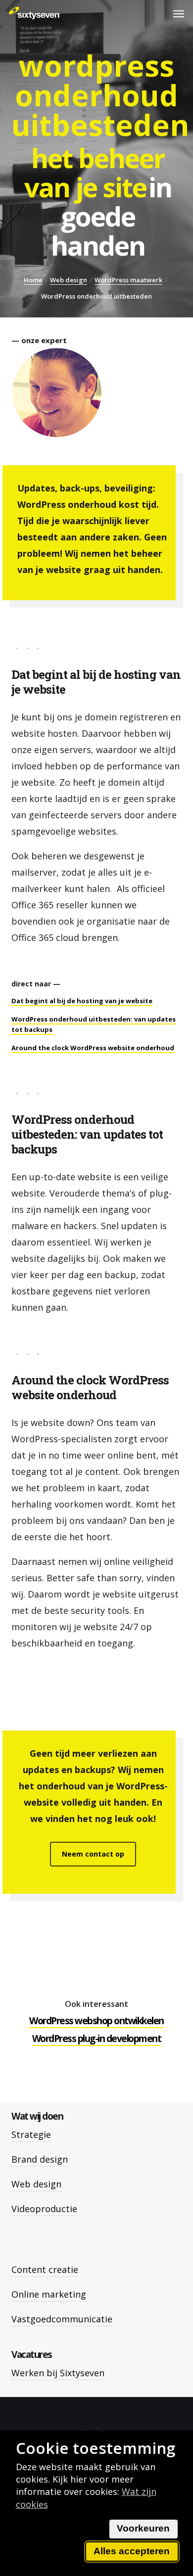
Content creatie (45, 2269)
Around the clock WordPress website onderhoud (93, 1048)
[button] (179, 13)
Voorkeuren (143, 2528)
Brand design (40, 2159)
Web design (69, 280)
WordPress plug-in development (97, 2039)
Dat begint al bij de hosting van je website (82, 1001)
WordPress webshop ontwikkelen (96, 2021)
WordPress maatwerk (128, 280)
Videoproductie (44, 2209)
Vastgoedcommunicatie (62, 2319)
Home (33, 280)
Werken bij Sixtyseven (58, 2373)
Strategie (31, 2134)
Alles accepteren (132, 2551)
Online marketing (49, 2294)
